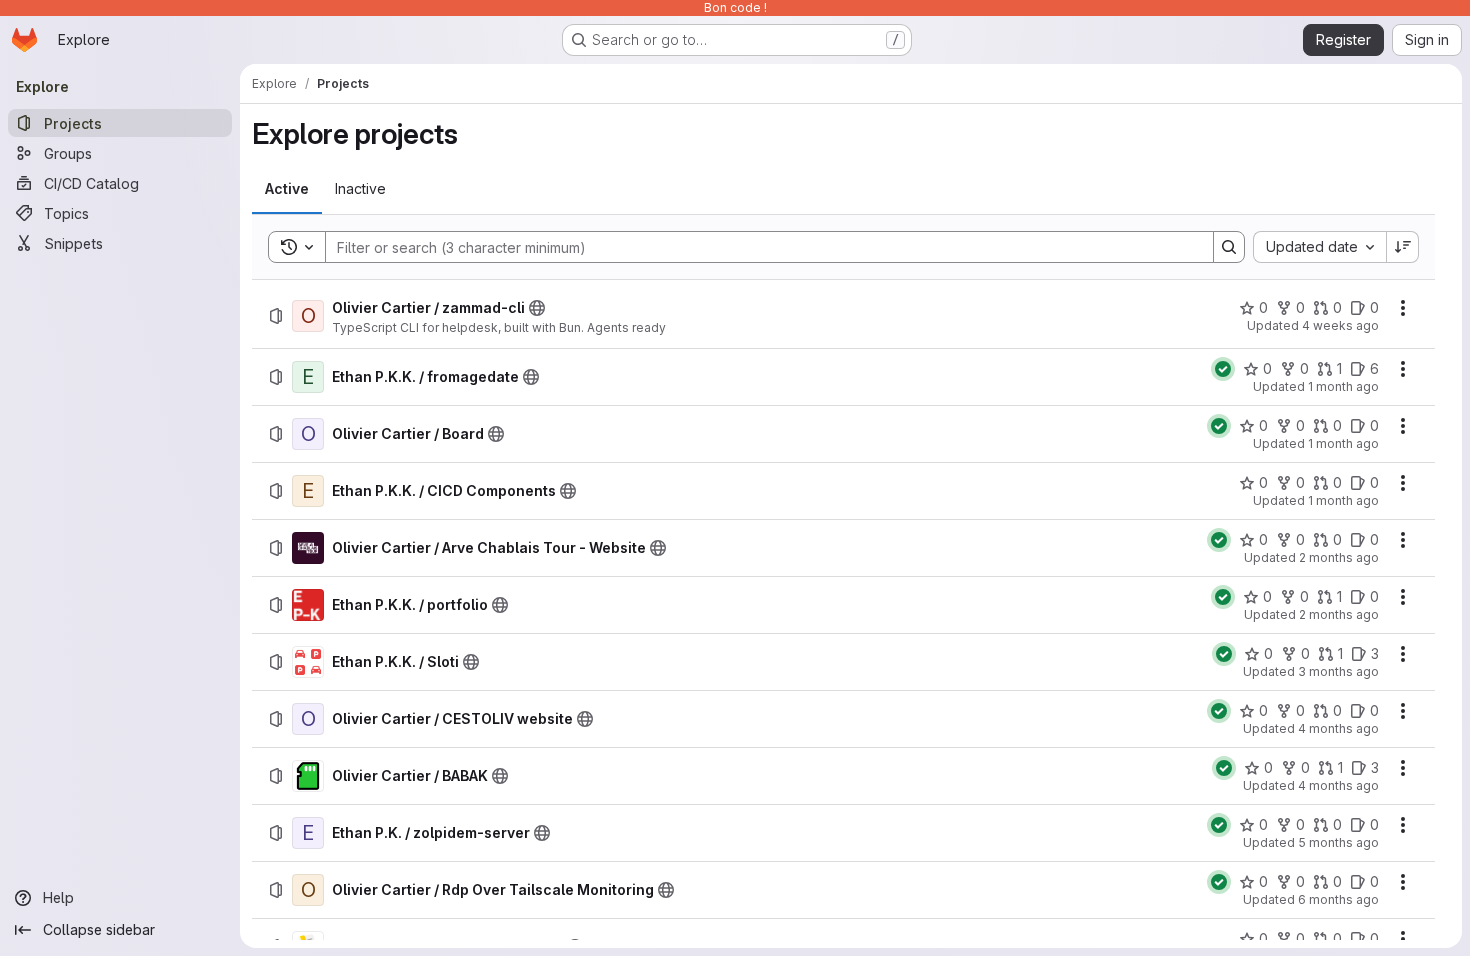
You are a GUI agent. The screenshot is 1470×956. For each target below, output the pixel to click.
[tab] (287, 189)
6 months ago (1338, 899)
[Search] (1229, 247)
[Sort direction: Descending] (1403, 247)
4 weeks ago (1340, 325)
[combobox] (1319, 247)
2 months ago (1339, 557)
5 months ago (1338, 842)
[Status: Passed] (1223, 369)
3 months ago (1338, 671)
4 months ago (1338, 728)
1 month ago (1343, 386)
